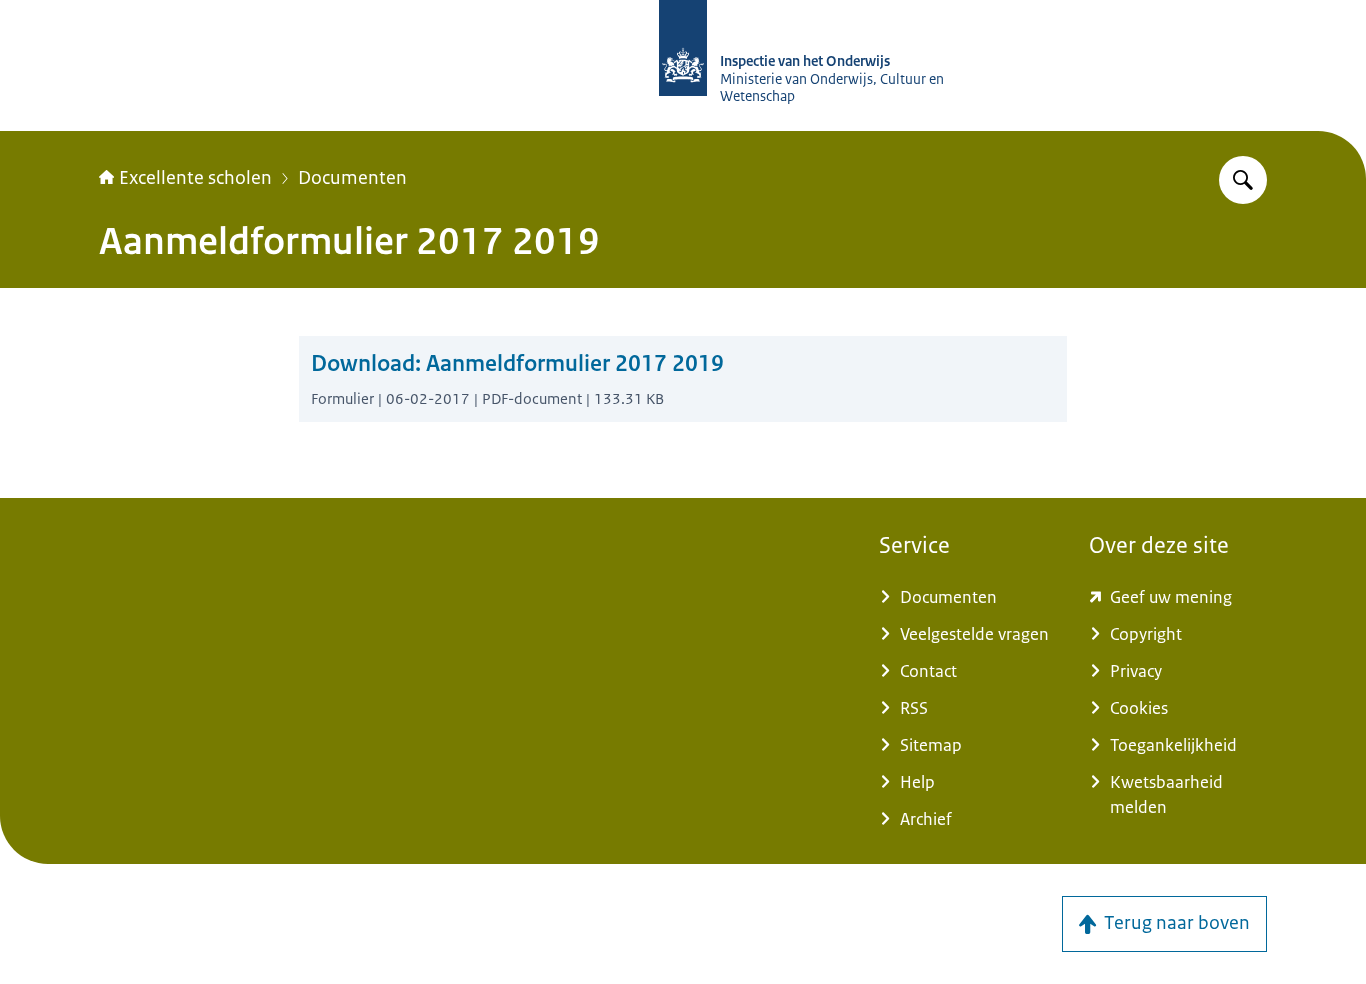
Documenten (352, 178)
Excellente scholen (195, 178)
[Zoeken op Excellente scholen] (1243, 180)
